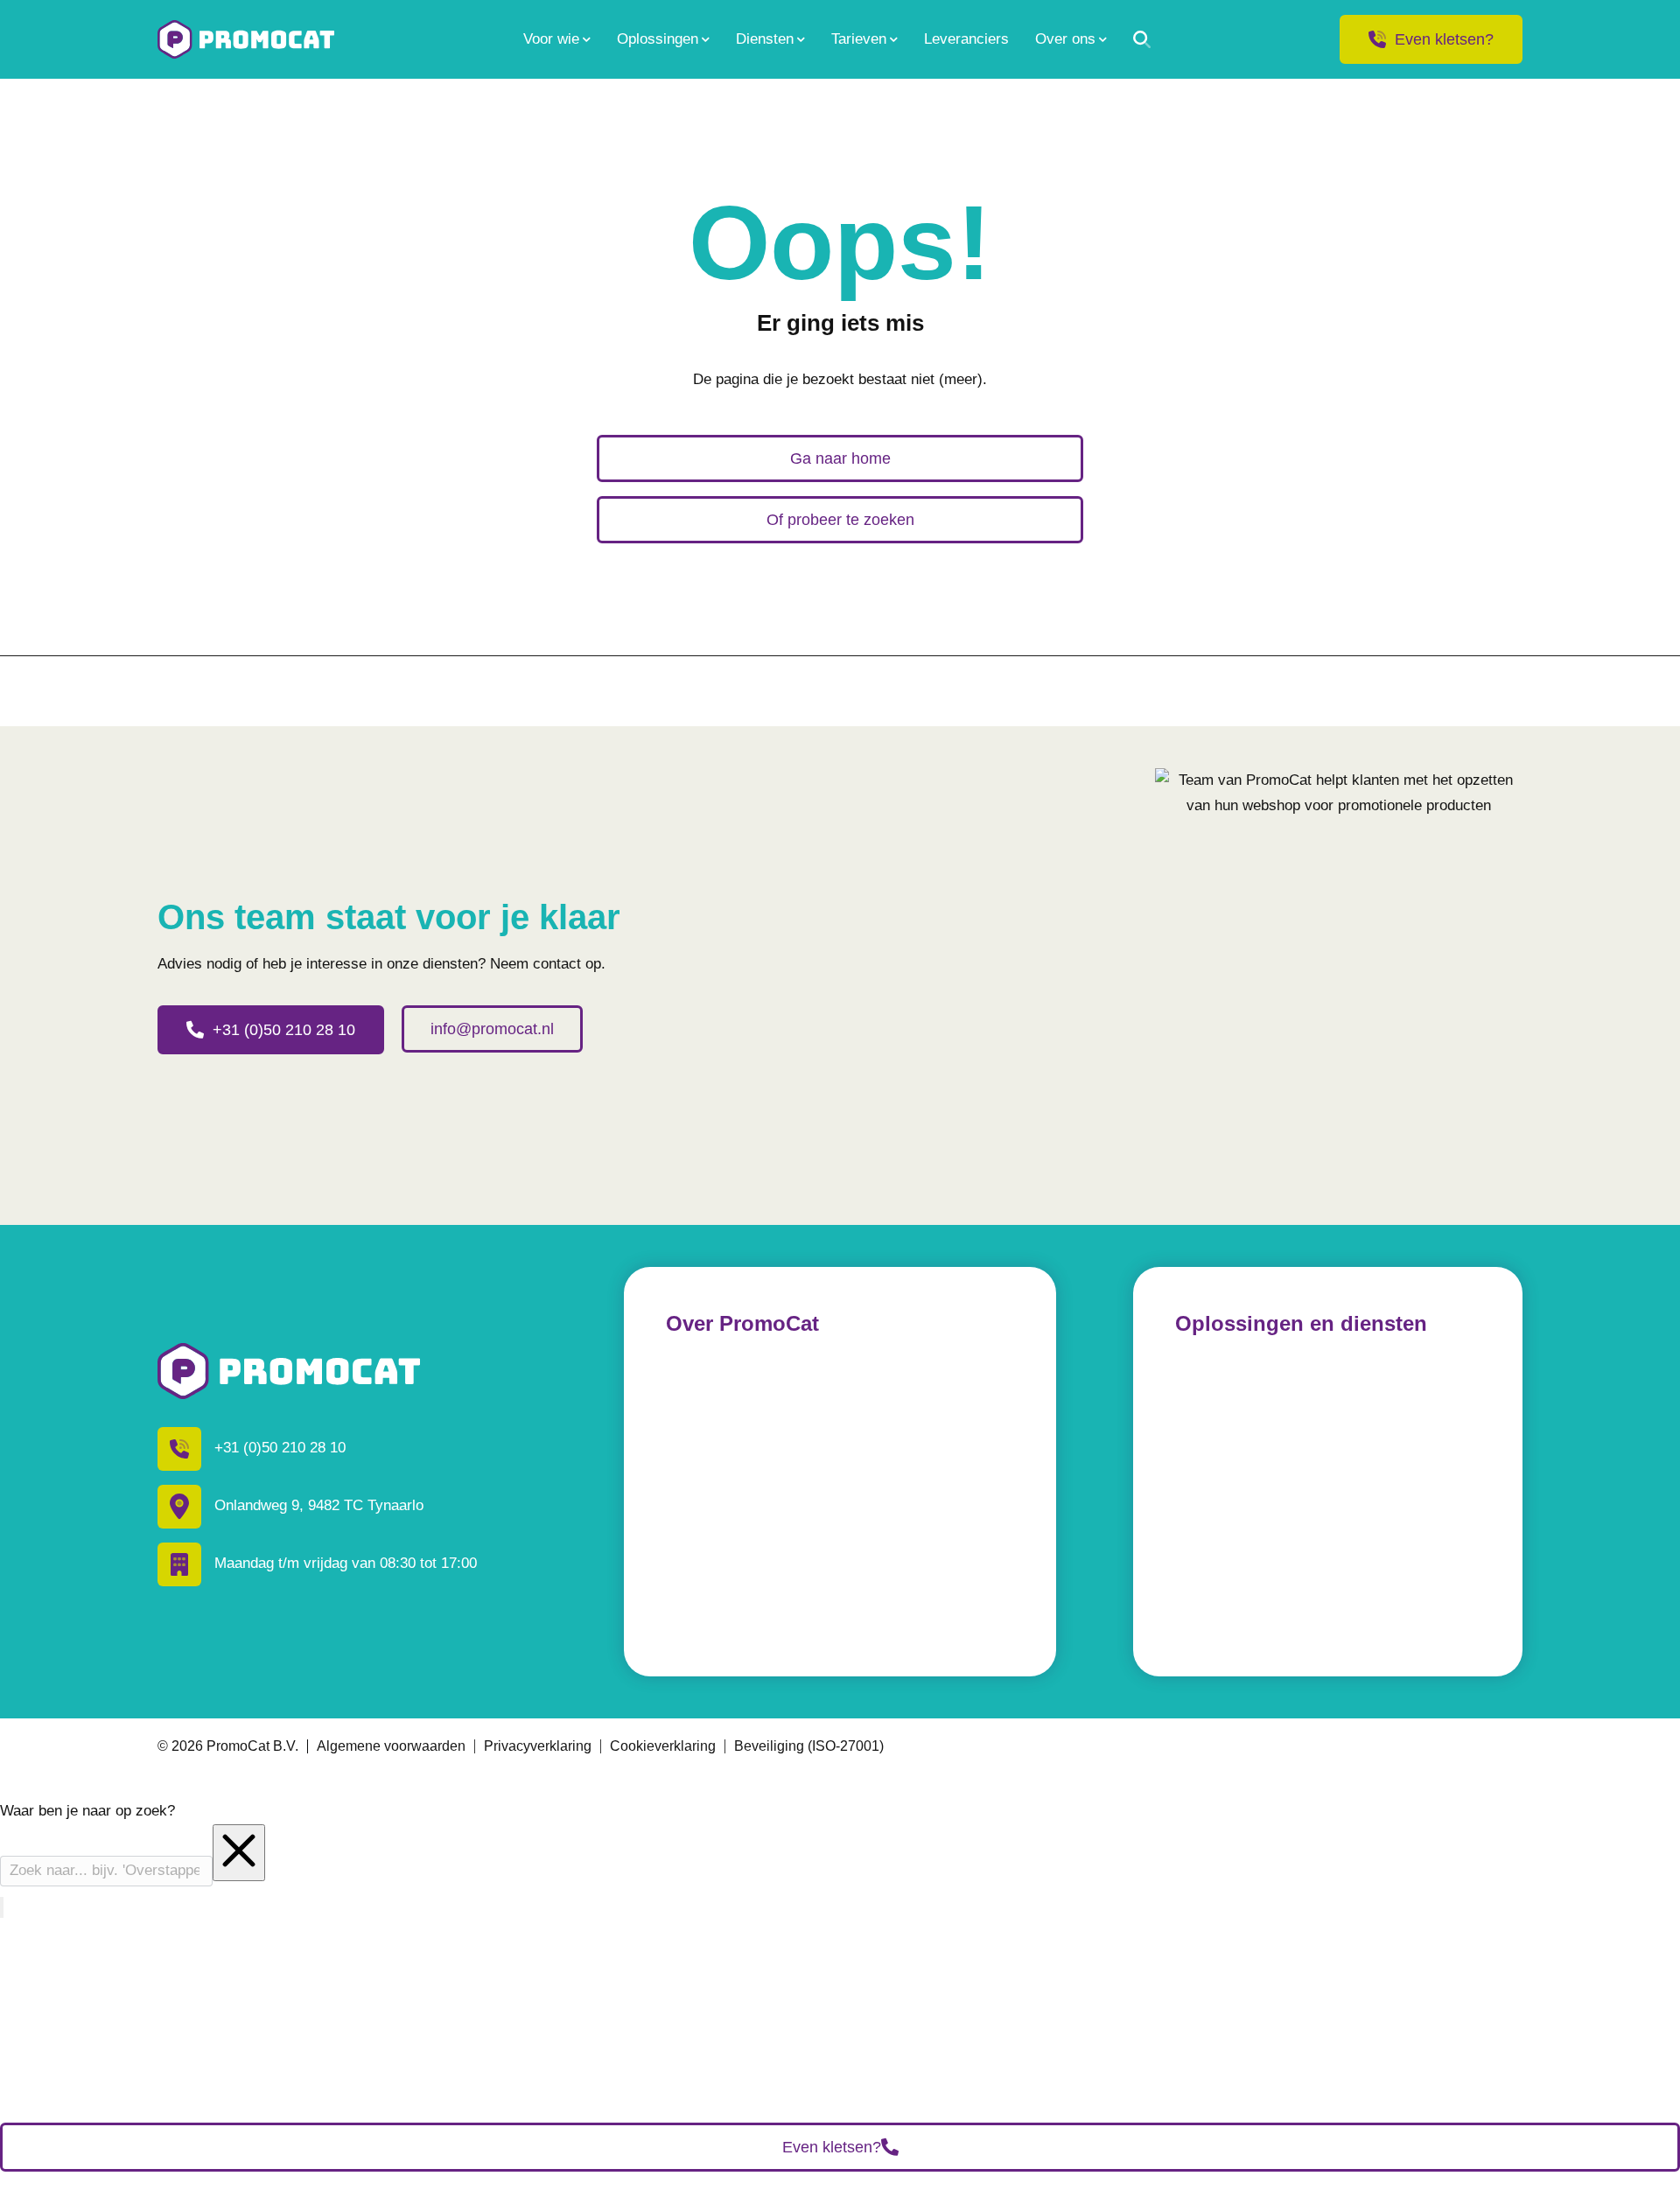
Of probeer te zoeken (840, 520)
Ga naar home (840, 458)
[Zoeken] (1142, 39)
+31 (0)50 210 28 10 (284, 1030)
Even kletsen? (1444, 39)
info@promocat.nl (492, 1029)
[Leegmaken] (239, 1853)
